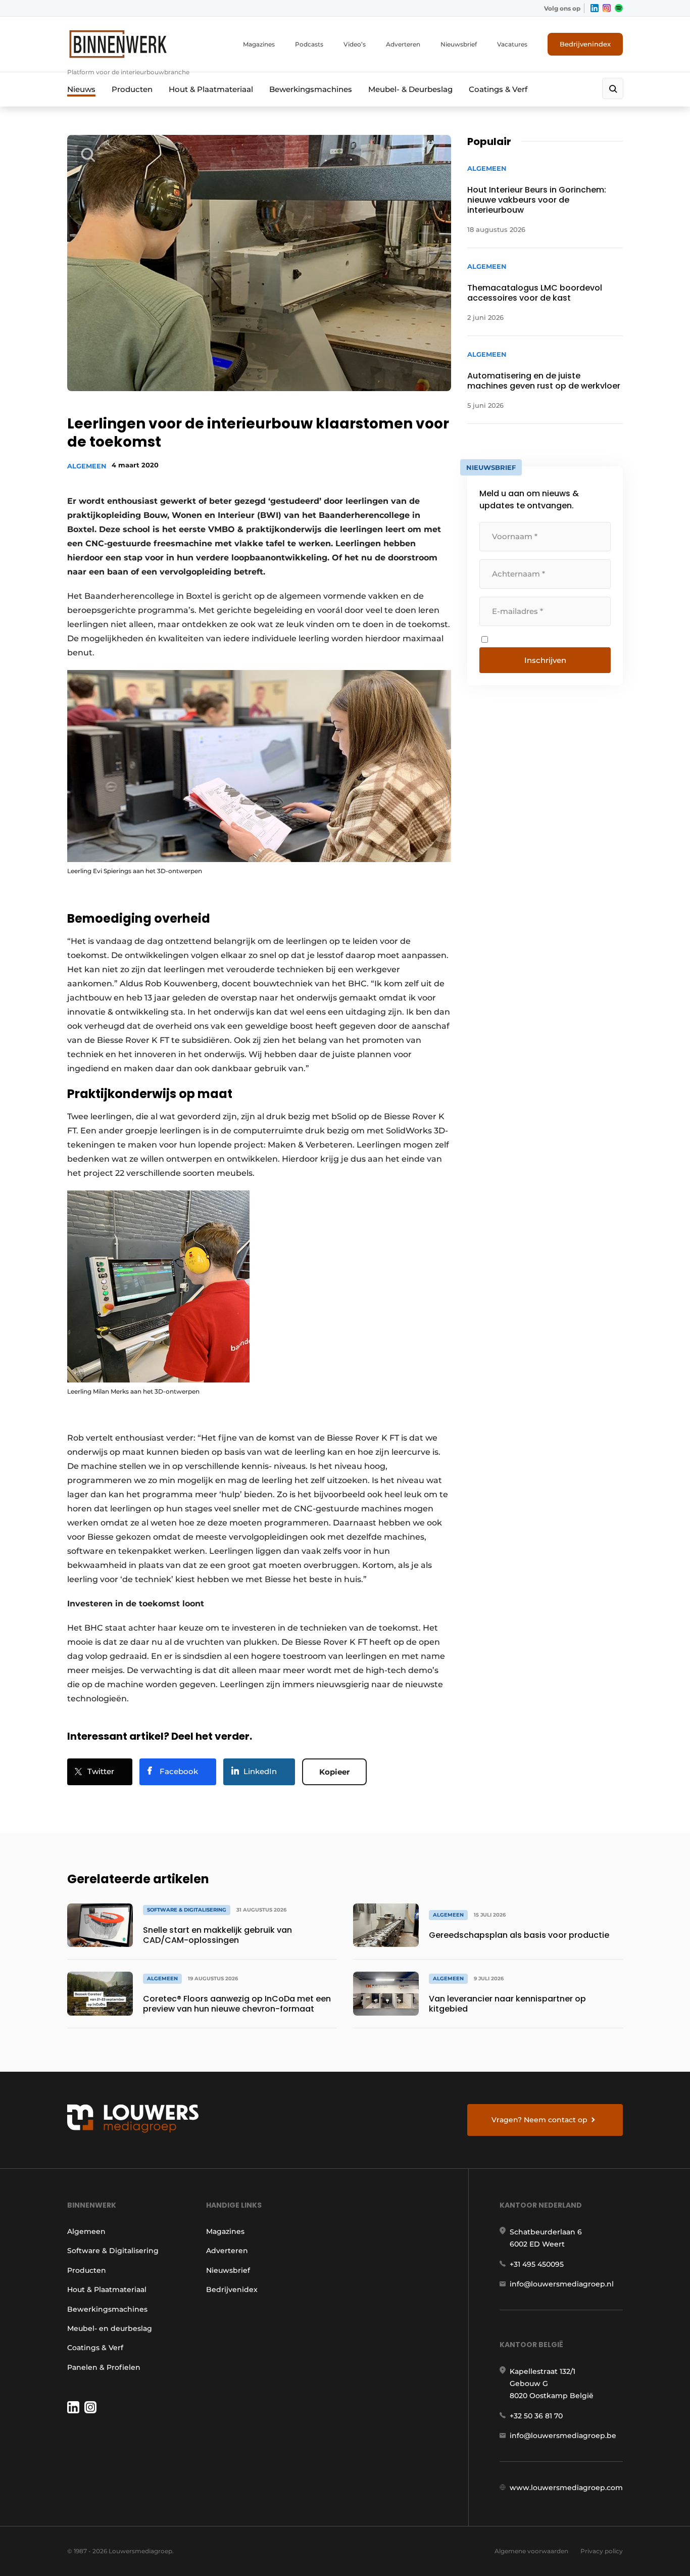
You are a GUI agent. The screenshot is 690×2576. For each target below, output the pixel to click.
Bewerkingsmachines (311, 89)
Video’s (355, 44)
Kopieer (334, 1772)
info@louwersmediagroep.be (563, 2436)
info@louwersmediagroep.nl (562, 2284)
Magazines (259, 44)
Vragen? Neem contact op (539, 2120)
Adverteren (403, 44)
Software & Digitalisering (113, 2251)
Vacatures (512, 44)
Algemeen (87, 466)
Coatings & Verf (498, 89)
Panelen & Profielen (104, 2367)
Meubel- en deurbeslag (110, 2328)
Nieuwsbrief (459, 44)
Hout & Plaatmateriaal (211, 89)
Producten (132, 89)
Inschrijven (545, 660)
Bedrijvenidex (232, 2289)
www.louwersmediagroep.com (566, 2488)
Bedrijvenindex (585, 44)
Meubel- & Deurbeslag (410, 89)
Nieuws (81, 89)
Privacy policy (602, 2551)
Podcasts (309, 44)
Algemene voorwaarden (531, 2551)
